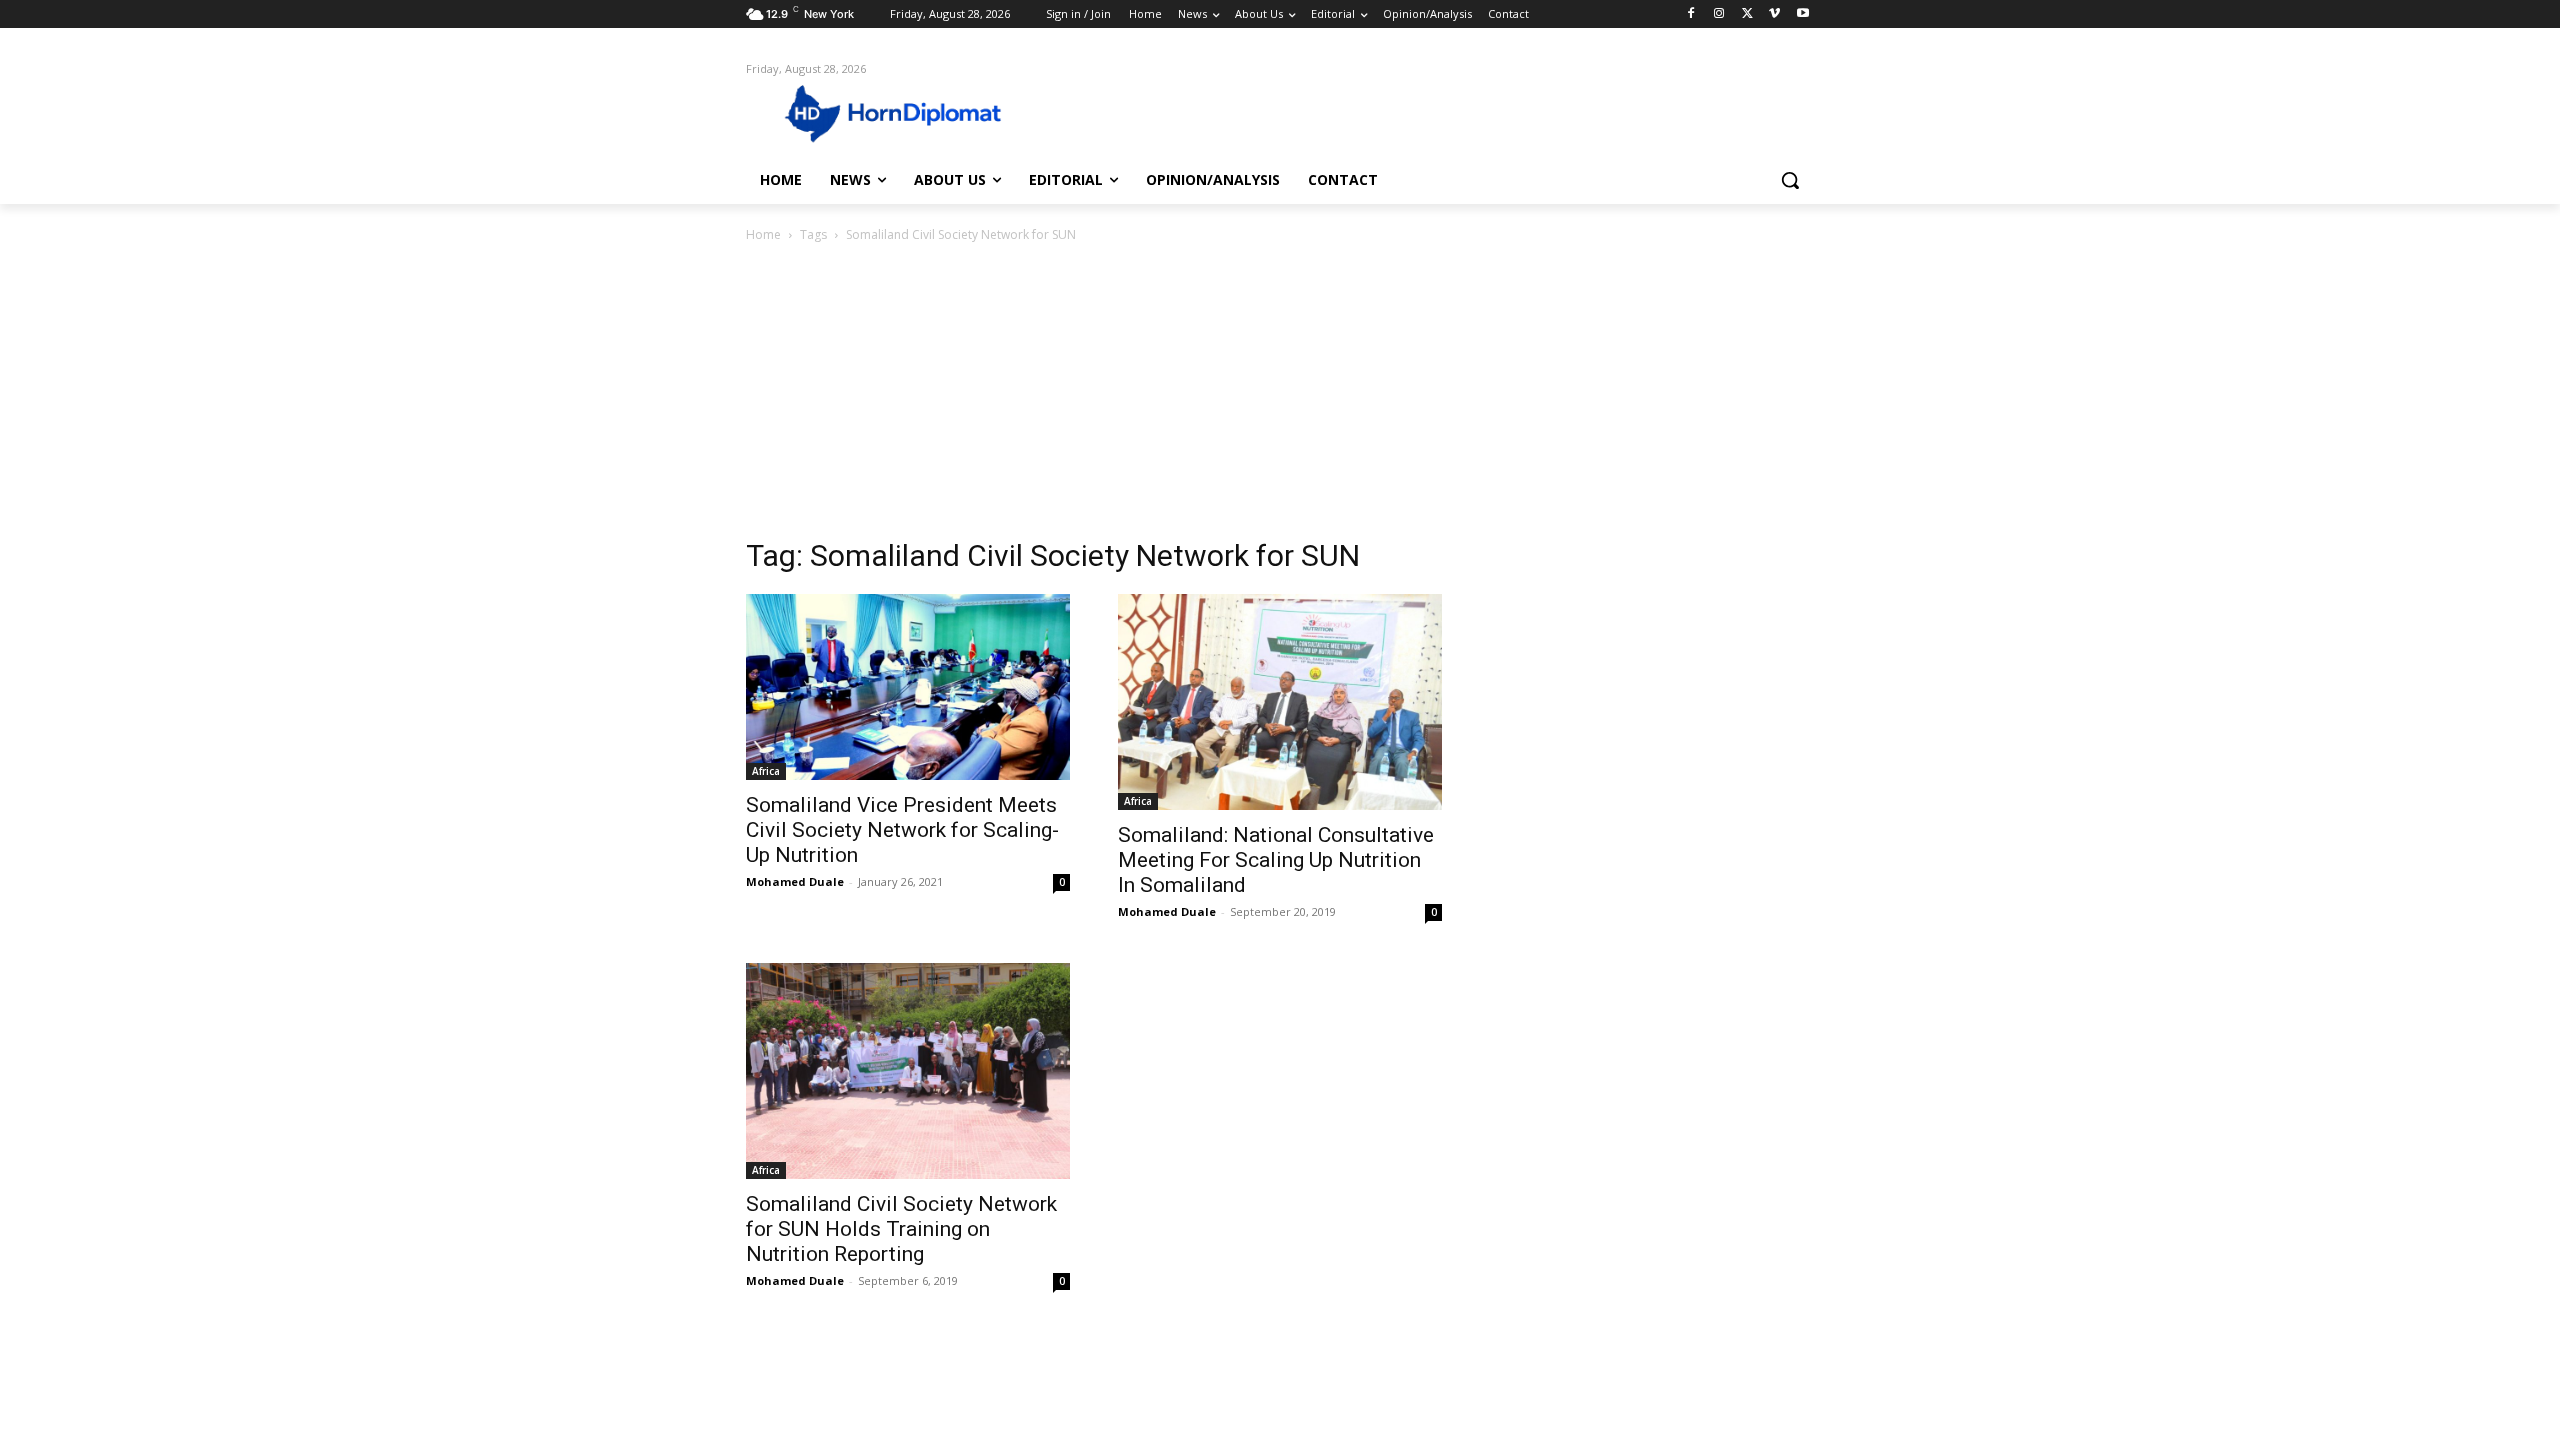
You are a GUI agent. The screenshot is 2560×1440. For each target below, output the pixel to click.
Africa (766, 771)
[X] (1747, 14)
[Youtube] (1802, 14)
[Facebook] (1691, 14)
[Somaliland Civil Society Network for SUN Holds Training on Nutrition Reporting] (908, 1071)
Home (763, 234)
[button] (1790, 180)
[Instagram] (1719, 14)
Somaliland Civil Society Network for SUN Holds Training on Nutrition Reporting (901, 1229)
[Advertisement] (1280, 396)
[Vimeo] (1774, 14)
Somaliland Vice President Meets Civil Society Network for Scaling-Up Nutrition (902, 830)
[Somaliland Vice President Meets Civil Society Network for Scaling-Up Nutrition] (908, 687)
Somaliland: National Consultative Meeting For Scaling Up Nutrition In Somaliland (1276, 860)
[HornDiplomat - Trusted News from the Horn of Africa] (906, 112)
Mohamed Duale (795, 881)
